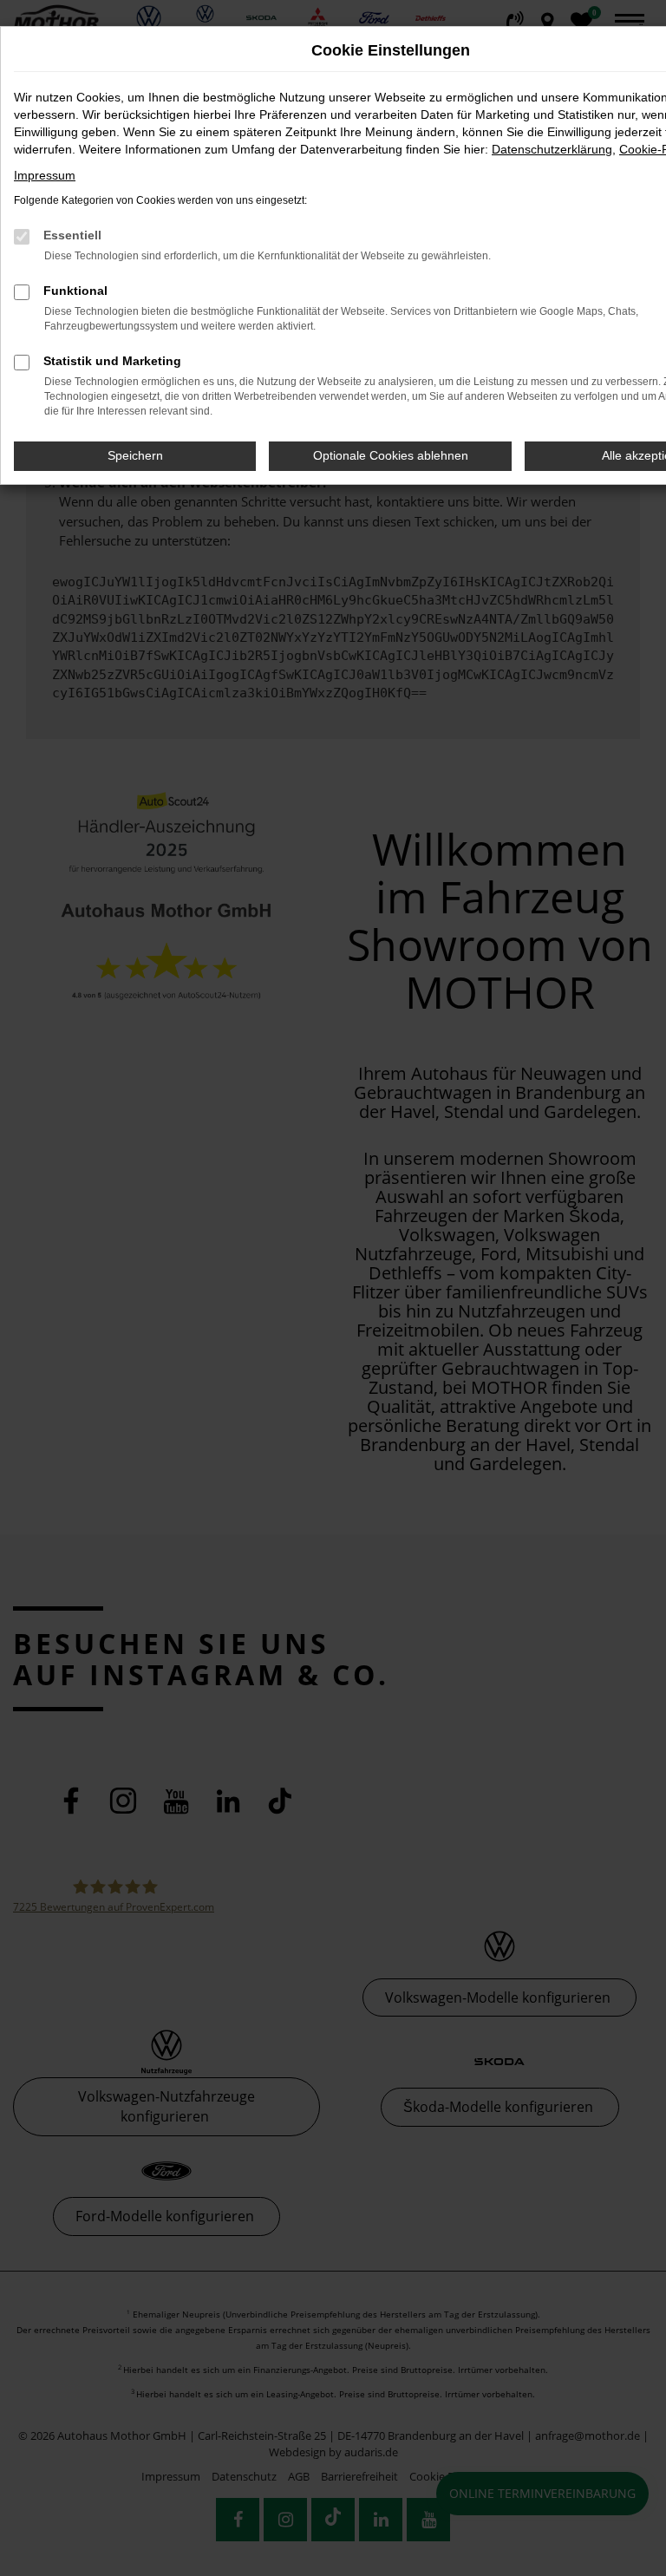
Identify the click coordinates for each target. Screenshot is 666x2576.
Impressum (45, 175)
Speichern (135, 455)
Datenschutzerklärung (552, 149)
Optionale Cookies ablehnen (391, 455)
